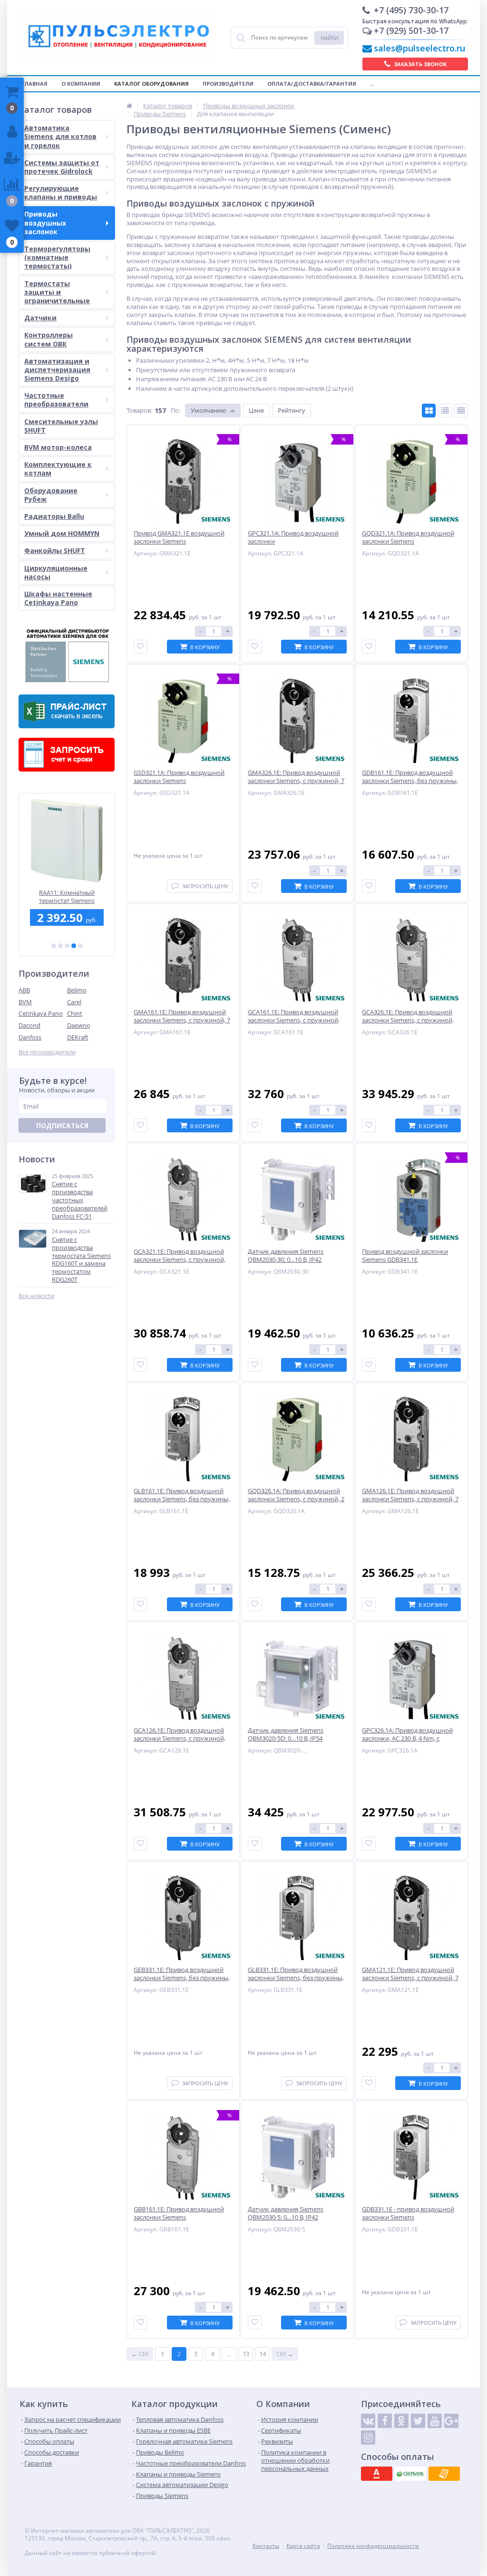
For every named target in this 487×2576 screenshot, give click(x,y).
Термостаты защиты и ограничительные (57, 292)
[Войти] (12, 132)
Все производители (47, 1052)
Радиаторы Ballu (54, 516)
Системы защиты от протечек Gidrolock (62, 167)
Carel (74, 1002)
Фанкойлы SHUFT (55, 550)
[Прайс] (461, 411)
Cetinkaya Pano (41, 1013)
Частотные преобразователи (56, 400)
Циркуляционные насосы (56, 572)
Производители (228, 84)
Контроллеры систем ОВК (49, 339)
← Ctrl (140, 2354)
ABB (24, 990)
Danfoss (30, 1037)
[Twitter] (418, 2421)
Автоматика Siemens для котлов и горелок (60, 136)
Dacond (29, 1025)
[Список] (445, 411)
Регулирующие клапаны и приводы (61, 193)
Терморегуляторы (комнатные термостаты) (57, 257)
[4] (74, 946)
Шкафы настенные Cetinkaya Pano (58, 598)
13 (246, 2354)
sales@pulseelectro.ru (419, 48)
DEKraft (78, 1037)
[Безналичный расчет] (444, 2474)
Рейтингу (292, 410)
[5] (80, 946)
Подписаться (62, 1125)
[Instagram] (368, 2437)
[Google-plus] (451, 2421)
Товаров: (139, 410)
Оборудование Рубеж (51, 495)
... (372, 84)
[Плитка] (429, 411)
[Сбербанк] (410, 2474)
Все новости (36, 1296)
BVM (25, 1002)
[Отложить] (141, 647)
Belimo (77, 990)
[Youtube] (435, 2421)
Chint (75, 1013)
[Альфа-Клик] (377, 2474)
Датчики (40, 318)
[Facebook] (385, 2421)
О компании (81, 84)
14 (263, 2354)
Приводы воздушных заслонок (45, 223)
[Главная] (129, 106)
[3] (67, 946)
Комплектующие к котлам (58, 469)
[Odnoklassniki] (401, 2421)
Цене (256, 410)
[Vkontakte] (368, 2421)
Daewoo (79, 1025)
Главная (34, 84)
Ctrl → (285, 2354)
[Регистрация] (12, 158)
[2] (60, 946)
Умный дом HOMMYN (62, 533)
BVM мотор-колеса (58, 447)
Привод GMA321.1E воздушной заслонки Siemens (67, 897)
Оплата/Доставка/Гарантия (312, 84)
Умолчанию (209, 410)
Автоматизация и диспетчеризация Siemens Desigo (57, 370)
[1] (54, 946)
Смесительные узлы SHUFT (61, 426)
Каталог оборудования (151, 84)
